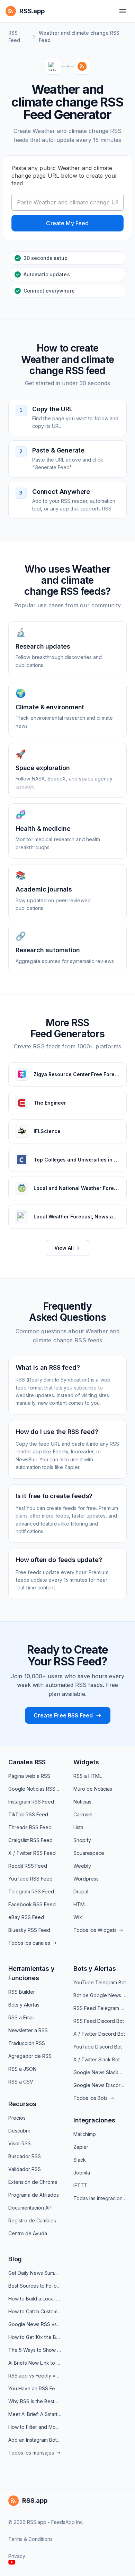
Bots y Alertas (24, 2005)
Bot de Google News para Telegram (100, 1995)
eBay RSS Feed (26, 1917)
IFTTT (80, 2185)
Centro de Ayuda (28, 2233)
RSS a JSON (22, 2069)
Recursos (22, 2104)
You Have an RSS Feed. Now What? (35, 2388)
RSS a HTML (88, 1776)
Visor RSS (20, 2143)
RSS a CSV (21, 2082)
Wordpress (86, 1879)
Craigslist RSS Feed (30, 1840)
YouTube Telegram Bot (100, 1982)
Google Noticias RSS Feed (35, 1789)
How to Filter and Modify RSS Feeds (35, 2427)
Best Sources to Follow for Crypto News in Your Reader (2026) (35, 2286)
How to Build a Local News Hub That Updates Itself (35, 2299)
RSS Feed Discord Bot (99, 2021)
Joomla (82, 2173)
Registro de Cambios (32, 2220)
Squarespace (89, 1853)
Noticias (82, 1802)
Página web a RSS (29, 1776)
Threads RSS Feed (30, 1827)
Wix (78, 1917)
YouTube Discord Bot (98, 2047)
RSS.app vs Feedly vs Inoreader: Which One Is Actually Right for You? (35, 2376)
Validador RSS (25, 2169)
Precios (17, 2118)
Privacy (17, 2556)
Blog (15, 2259)
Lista (78, 1827)
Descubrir (19, 2131)
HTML (80, 1904)
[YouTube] (12, 2562)
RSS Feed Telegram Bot (100, 2008)
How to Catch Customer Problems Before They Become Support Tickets (35, 2311)
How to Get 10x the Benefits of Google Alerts (35, 2337)
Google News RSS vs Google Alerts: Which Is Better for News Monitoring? (35, 2324)
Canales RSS (27, 1762)
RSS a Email (21, 2017)
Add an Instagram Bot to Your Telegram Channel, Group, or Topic (35, 2440)
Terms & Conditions (30, 2539)
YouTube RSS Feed (30, 1879)
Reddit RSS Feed (28, 1866)
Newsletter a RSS (28, 2030)
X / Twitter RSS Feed (32, 1853)
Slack (80, 2160)
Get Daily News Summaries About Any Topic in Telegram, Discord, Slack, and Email (35, 2273)
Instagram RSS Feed (31, 1802)
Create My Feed (67, 223)
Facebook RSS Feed (32, 1904)
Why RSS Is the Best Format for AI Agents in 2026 (35, 2401)
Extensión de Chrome (33, 2182)
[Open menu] (123, 11)
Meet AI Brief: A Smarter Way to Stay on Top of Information (35, 2414)
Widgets (86, 1762)
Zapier (81, 2147)
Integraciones (94, 2120)
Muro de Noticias (93, 1789)
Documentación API (30, 2208)
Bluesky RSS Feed (29, 1930)
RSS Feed (14, 36)
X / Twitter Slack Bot (97, 2059)
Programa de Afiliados (34, 2195)
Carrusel (83, 1814)
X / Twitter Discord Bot (99, 2034)
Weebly (82, 1866)
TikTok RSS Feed (28, 1814)
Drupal (81, 1891)
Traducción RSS (27, 2043)
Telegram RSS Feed (31, 1891)
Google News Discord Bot (100, 2085)
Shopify (82, 1840)
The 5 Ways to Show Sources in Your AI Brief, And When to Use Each (35, 2350)
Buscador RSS (25, 2156)
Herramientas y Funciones (31, 1973)
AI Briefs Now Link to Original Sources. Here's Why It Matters (35, 2363)
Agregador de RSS (30, 2056)
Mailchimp (85, 2134)
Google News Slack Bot (100, 2072)
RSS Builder (22, 1992)
